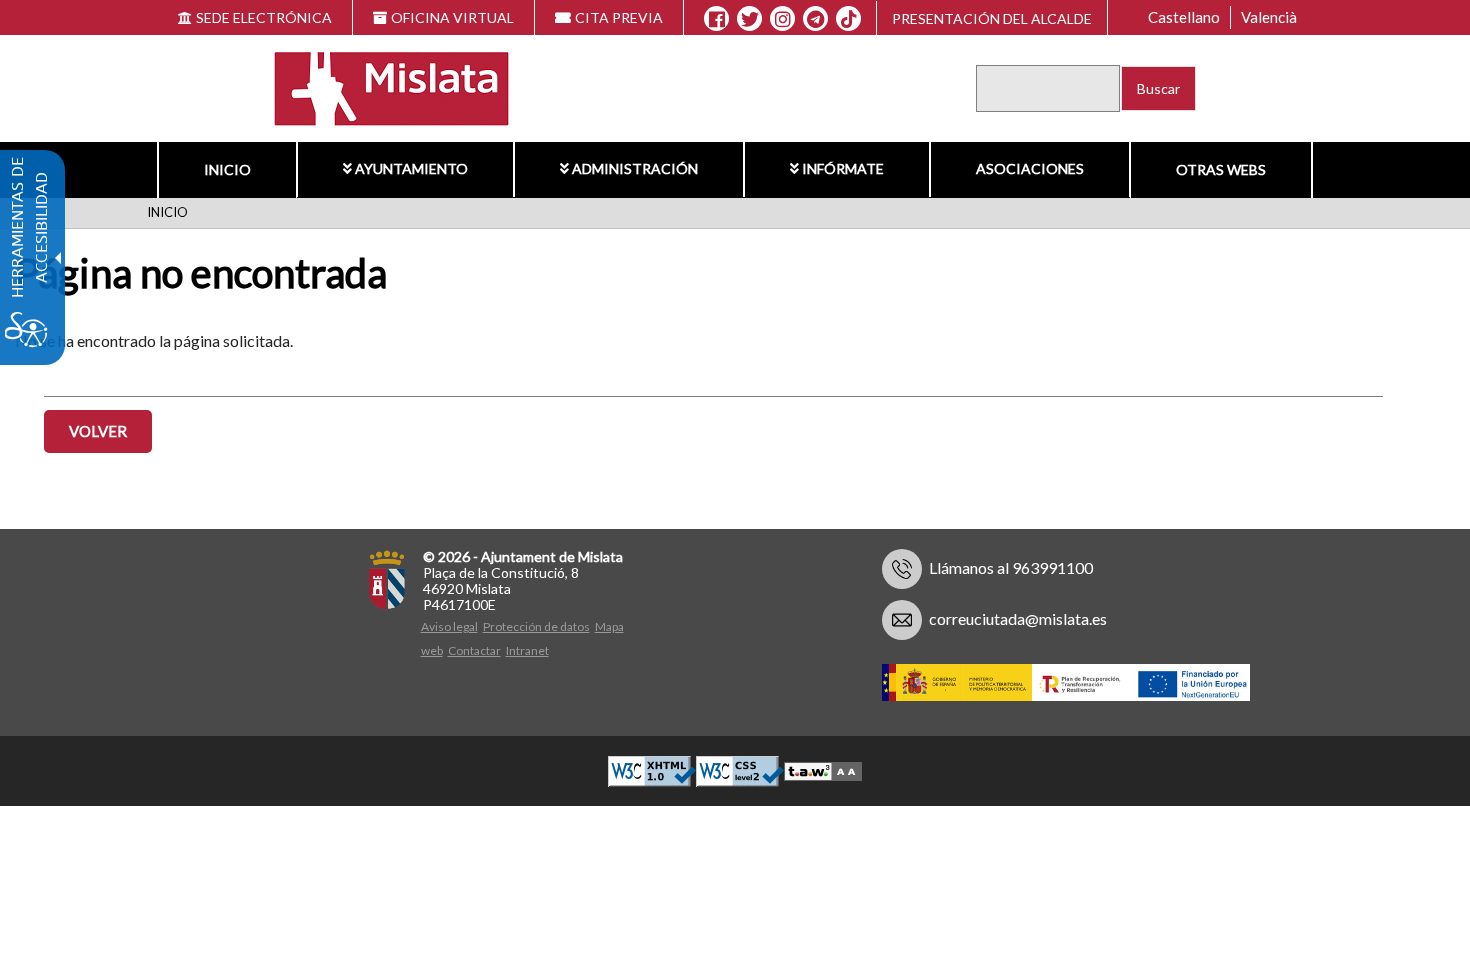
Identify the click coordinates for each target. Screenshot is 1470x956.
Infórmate (843, 168)
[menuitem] (227, 170)
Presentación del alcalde (992, 18)
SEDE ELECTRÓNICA (264, 17)
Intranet (527, 650)
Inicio (227, 169)
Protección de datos (536, 626)
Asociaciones (1030, 168)
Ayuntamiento (411, 168)
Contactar (474, 650)
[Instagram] (782, 19)
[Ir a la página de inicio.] (379, 86)
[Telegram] (815, 19)
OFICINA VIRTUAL (452, 17)
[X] (749, 19)
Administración (635, 168)
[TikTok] (849, 19)
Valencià (1269, 17)
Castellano (1184, 17)
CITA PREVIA (619, 17)
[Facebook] (716, 19)
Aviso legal (449, 626)
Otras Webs (1221, 169)
